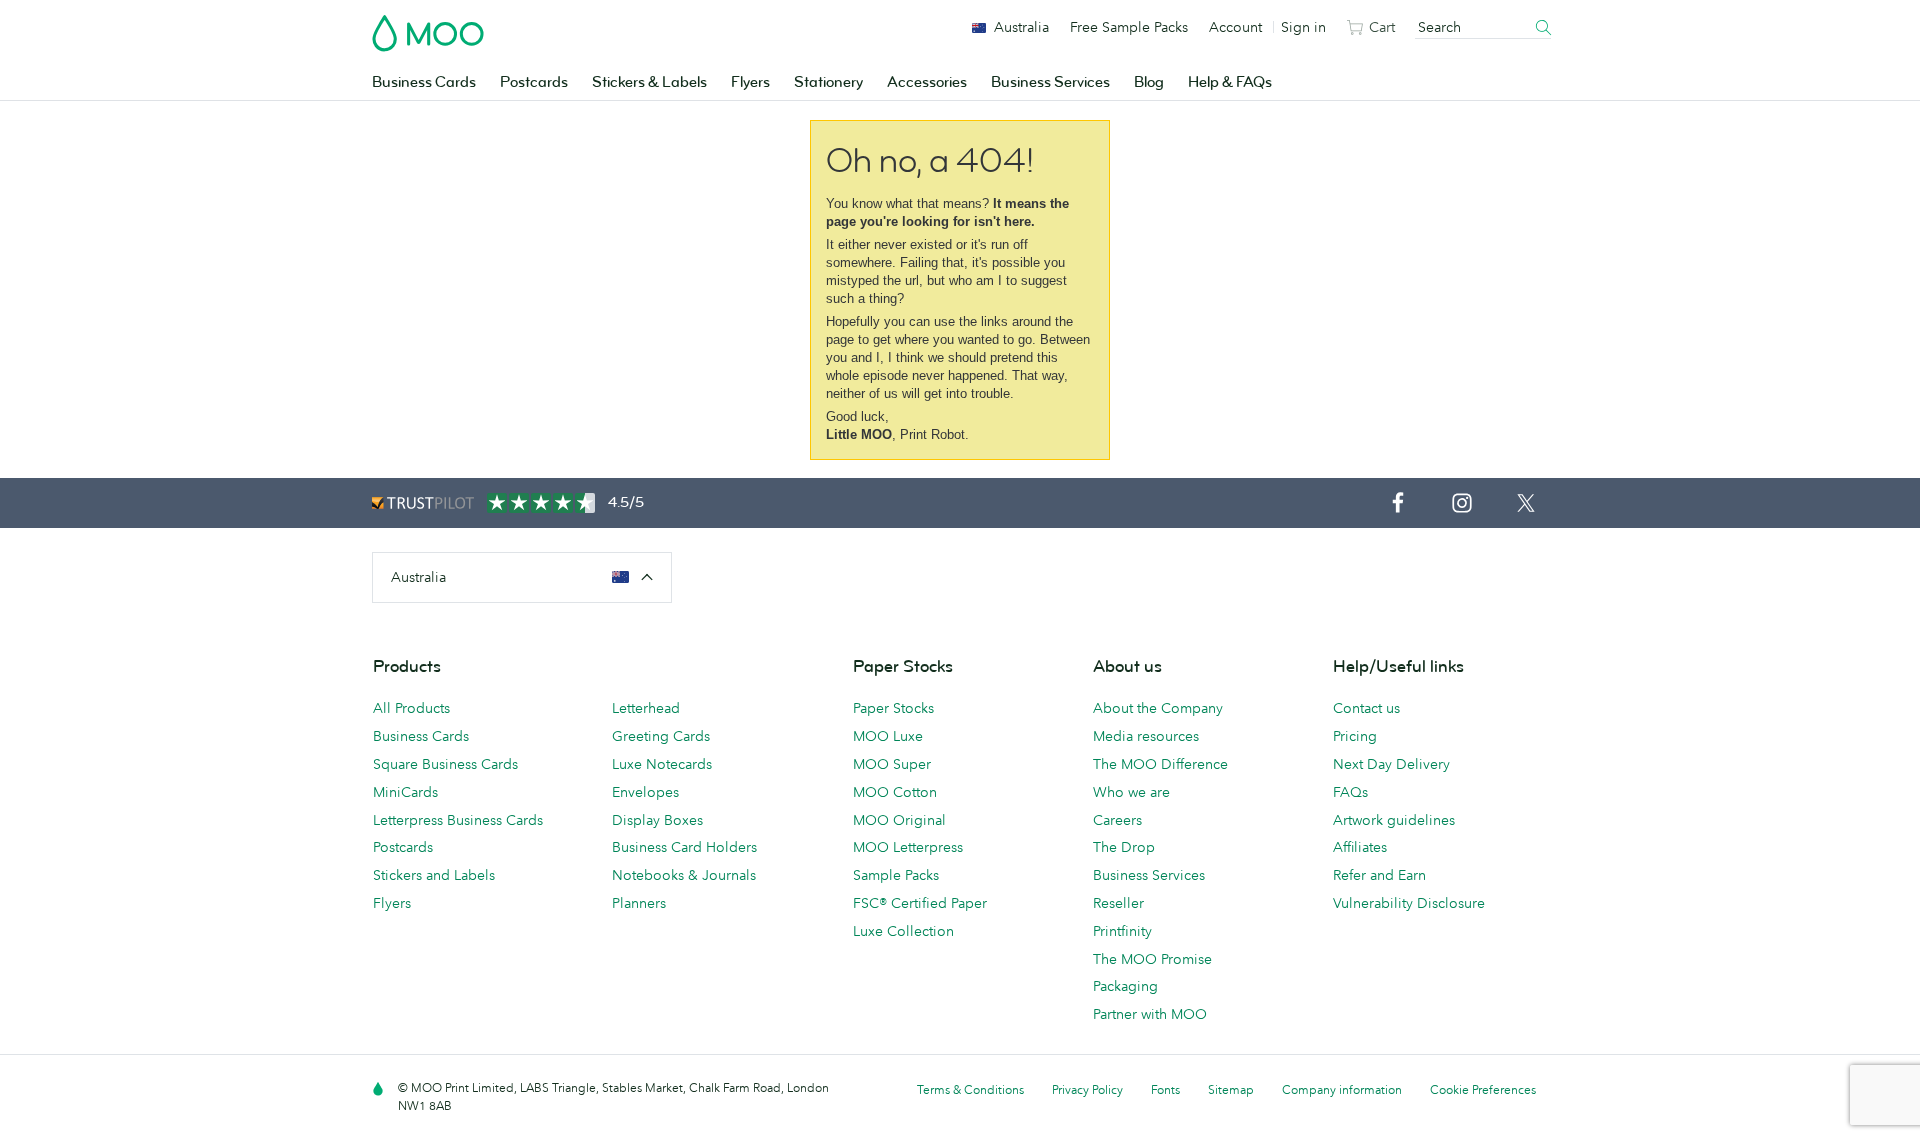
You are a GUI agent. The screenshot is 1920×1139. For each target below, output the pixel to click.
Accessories (927, 82)
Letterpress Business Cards (458, 820)
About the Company (1158, 708)
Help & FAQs (1230, 82)
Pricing (1355, 736)
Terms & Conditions (970, 1089)
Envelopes (645, 792)
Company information (1342, 1089)
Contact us (1366, 708)
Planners (639, 903)
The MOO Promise (1152, 959)
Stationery (828, 82)
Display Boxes (657, 820)
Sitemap (1231, 1089)
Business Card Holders (684, 847)
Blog (1149, 82)
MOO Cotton (895, 792)
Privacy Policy (1087, 1089)
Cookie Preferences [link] (1483, 1089)
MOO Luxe (888, 736)
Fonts (1165, 1089)
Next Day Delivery (1391, 764)
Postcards (534, 82)
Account (1235, 27)
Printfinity (1122, 931)
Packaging (1125, 986)
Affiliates (1360, 847)
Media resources (1146, 736)
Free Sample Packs (1129, 27)
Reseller (1118, 903)
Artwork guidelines (1394, 820)
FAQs (1350, 792)
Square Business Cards (445, 764)
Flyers (750, 82)
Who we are (1131, 792)
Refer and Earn (1379, 875)
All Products (411, 708)
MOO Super (892, 764)
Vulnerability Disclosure (1409, 903)
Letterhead (646, 708)
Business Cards (424, 82)
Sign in (1303, 27)
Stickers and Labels (434, 875)
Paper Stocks (893, 708)
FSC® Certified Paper (920, 903)
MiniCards (405, 792)
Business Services (1050, 82)
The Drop (1124, 847)
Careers (1117, 820)
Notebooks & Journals (684, 875)
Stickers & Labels (649, 82)
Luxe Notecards (662, 764)
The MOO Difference (1160, 764)
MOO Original (899, 820)
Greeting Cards (661, 736)
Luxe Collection (903, 931)
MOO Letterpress (908, 847)
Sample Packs (896, 875)
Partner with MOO (1150, 1014)
